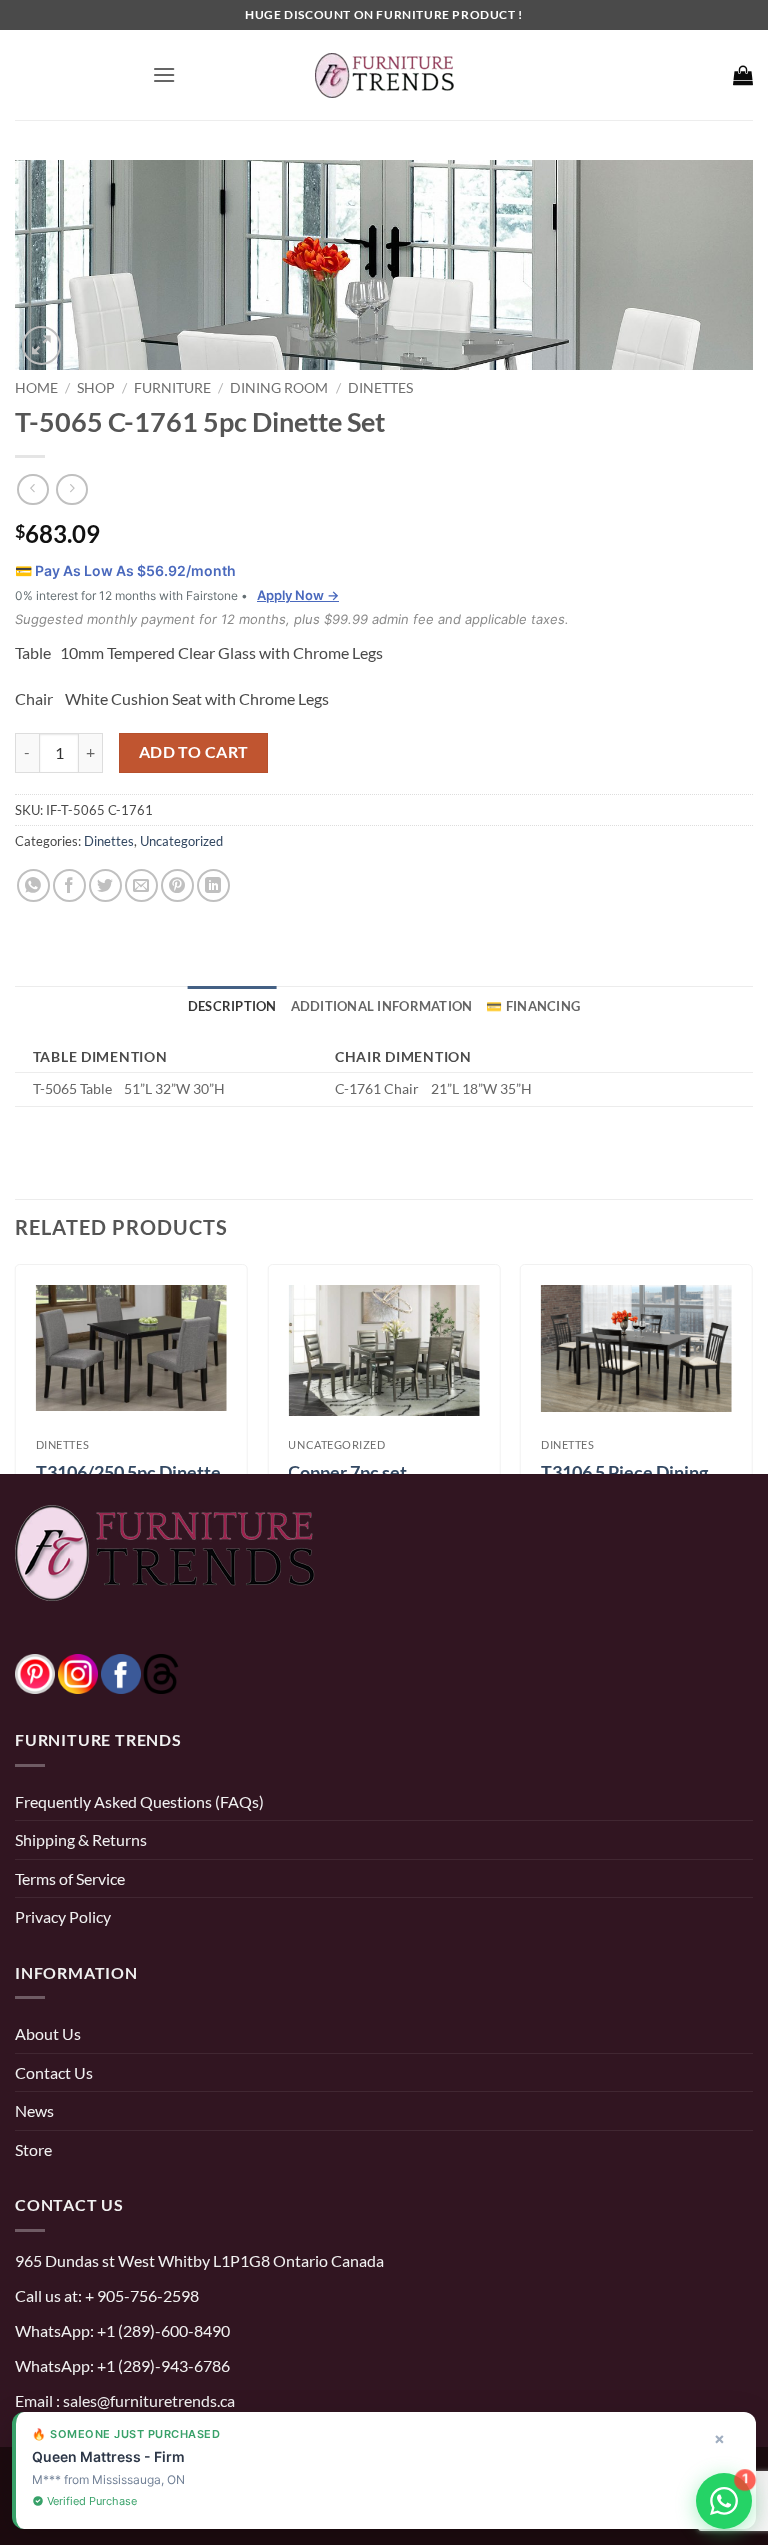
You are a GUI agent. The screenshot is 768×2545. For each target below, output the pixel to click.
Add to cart (194, 752)
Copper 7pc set (347, 1472)
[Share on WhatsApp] (33, 885)
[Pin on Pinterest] (177, 885)
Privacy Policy (63, 1916)
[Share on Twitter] (105, 885)
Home (36, 387)
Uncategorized (181, 841)
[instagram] (78, 1671)
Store (33, 2149)
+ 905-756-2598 (140, 2295)
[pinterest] (35, 1671)
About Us (48, 2033)
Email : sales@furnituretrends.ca (125, 2400)
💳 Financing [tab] (533, 1006)
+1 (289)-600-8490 (162, 2330)
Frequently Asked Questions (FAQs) (139, 1801)
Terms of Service (70, 1878)
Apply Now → (298, 595)
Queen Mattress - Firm (108, 2456)
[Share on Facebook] (69, 885)
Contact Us (54, 2072)
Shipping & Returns (81, 1839)
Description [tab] (232, 1006)
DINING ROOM (279, 387)
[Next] (752, 1367)
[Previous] (16, 1367)
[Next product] (32, 489)
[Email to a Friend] (141, 885)
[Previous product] (71, 489)
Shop (96, 387)
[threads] (141, 1671)
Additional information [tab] (382, 1006)
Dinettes (380, 387)
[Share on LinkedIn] (213, 885)
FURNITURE (172, 387)
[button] (164, 74)
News (34, 2110)
